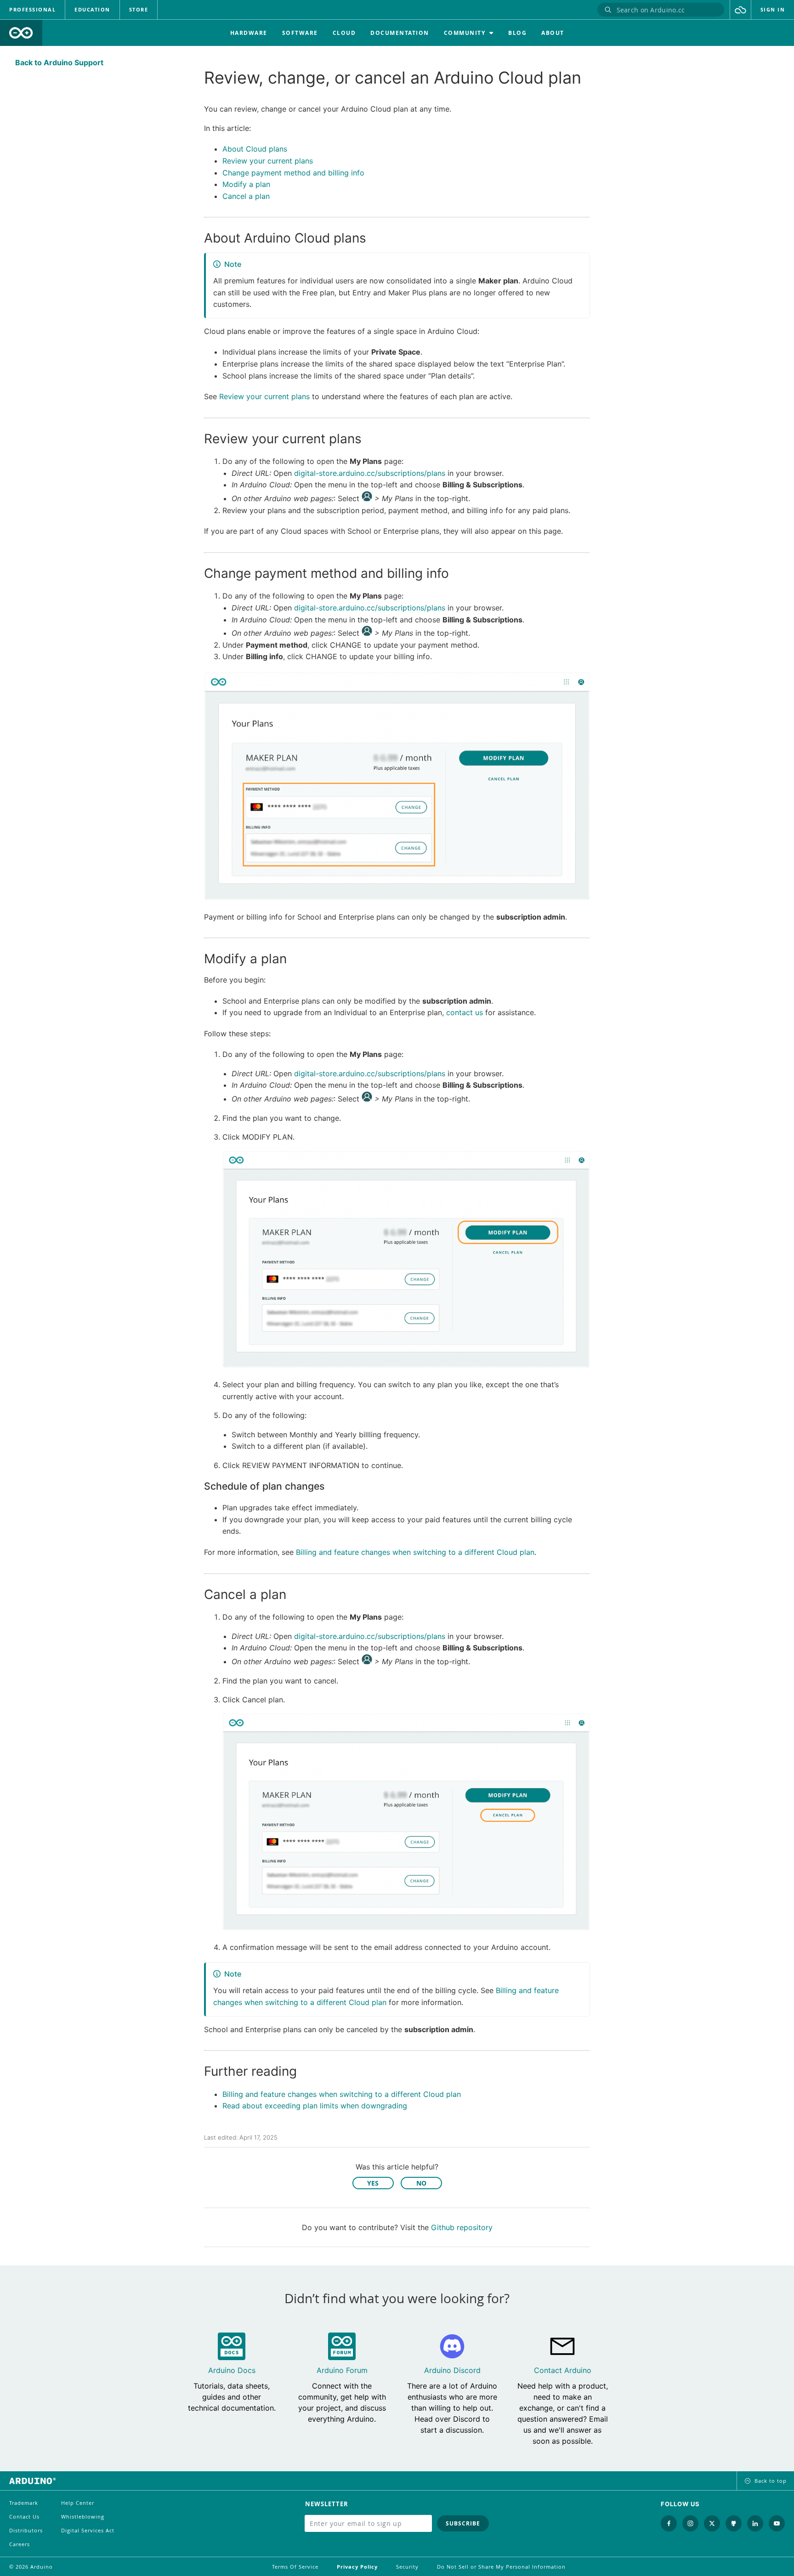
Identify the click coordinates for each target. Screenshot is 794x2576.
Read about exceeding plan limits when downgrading (315, 2106)
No (421, 2183)
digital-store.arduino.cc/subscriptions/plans (370, 473)
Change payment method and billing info (293, 173)
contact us (465, 1012)
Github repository (462, 2227)
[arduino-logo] (21, 33)
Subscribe (463, 2523)
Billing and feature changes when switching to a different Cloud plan (415, 1552)
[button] (740, 10)
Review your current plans (268, 161)
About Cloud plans (255, 149)
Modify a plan (246, 184)
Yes (373, 2183)
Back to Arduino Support (59, 62)
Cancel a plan (246, 196)
